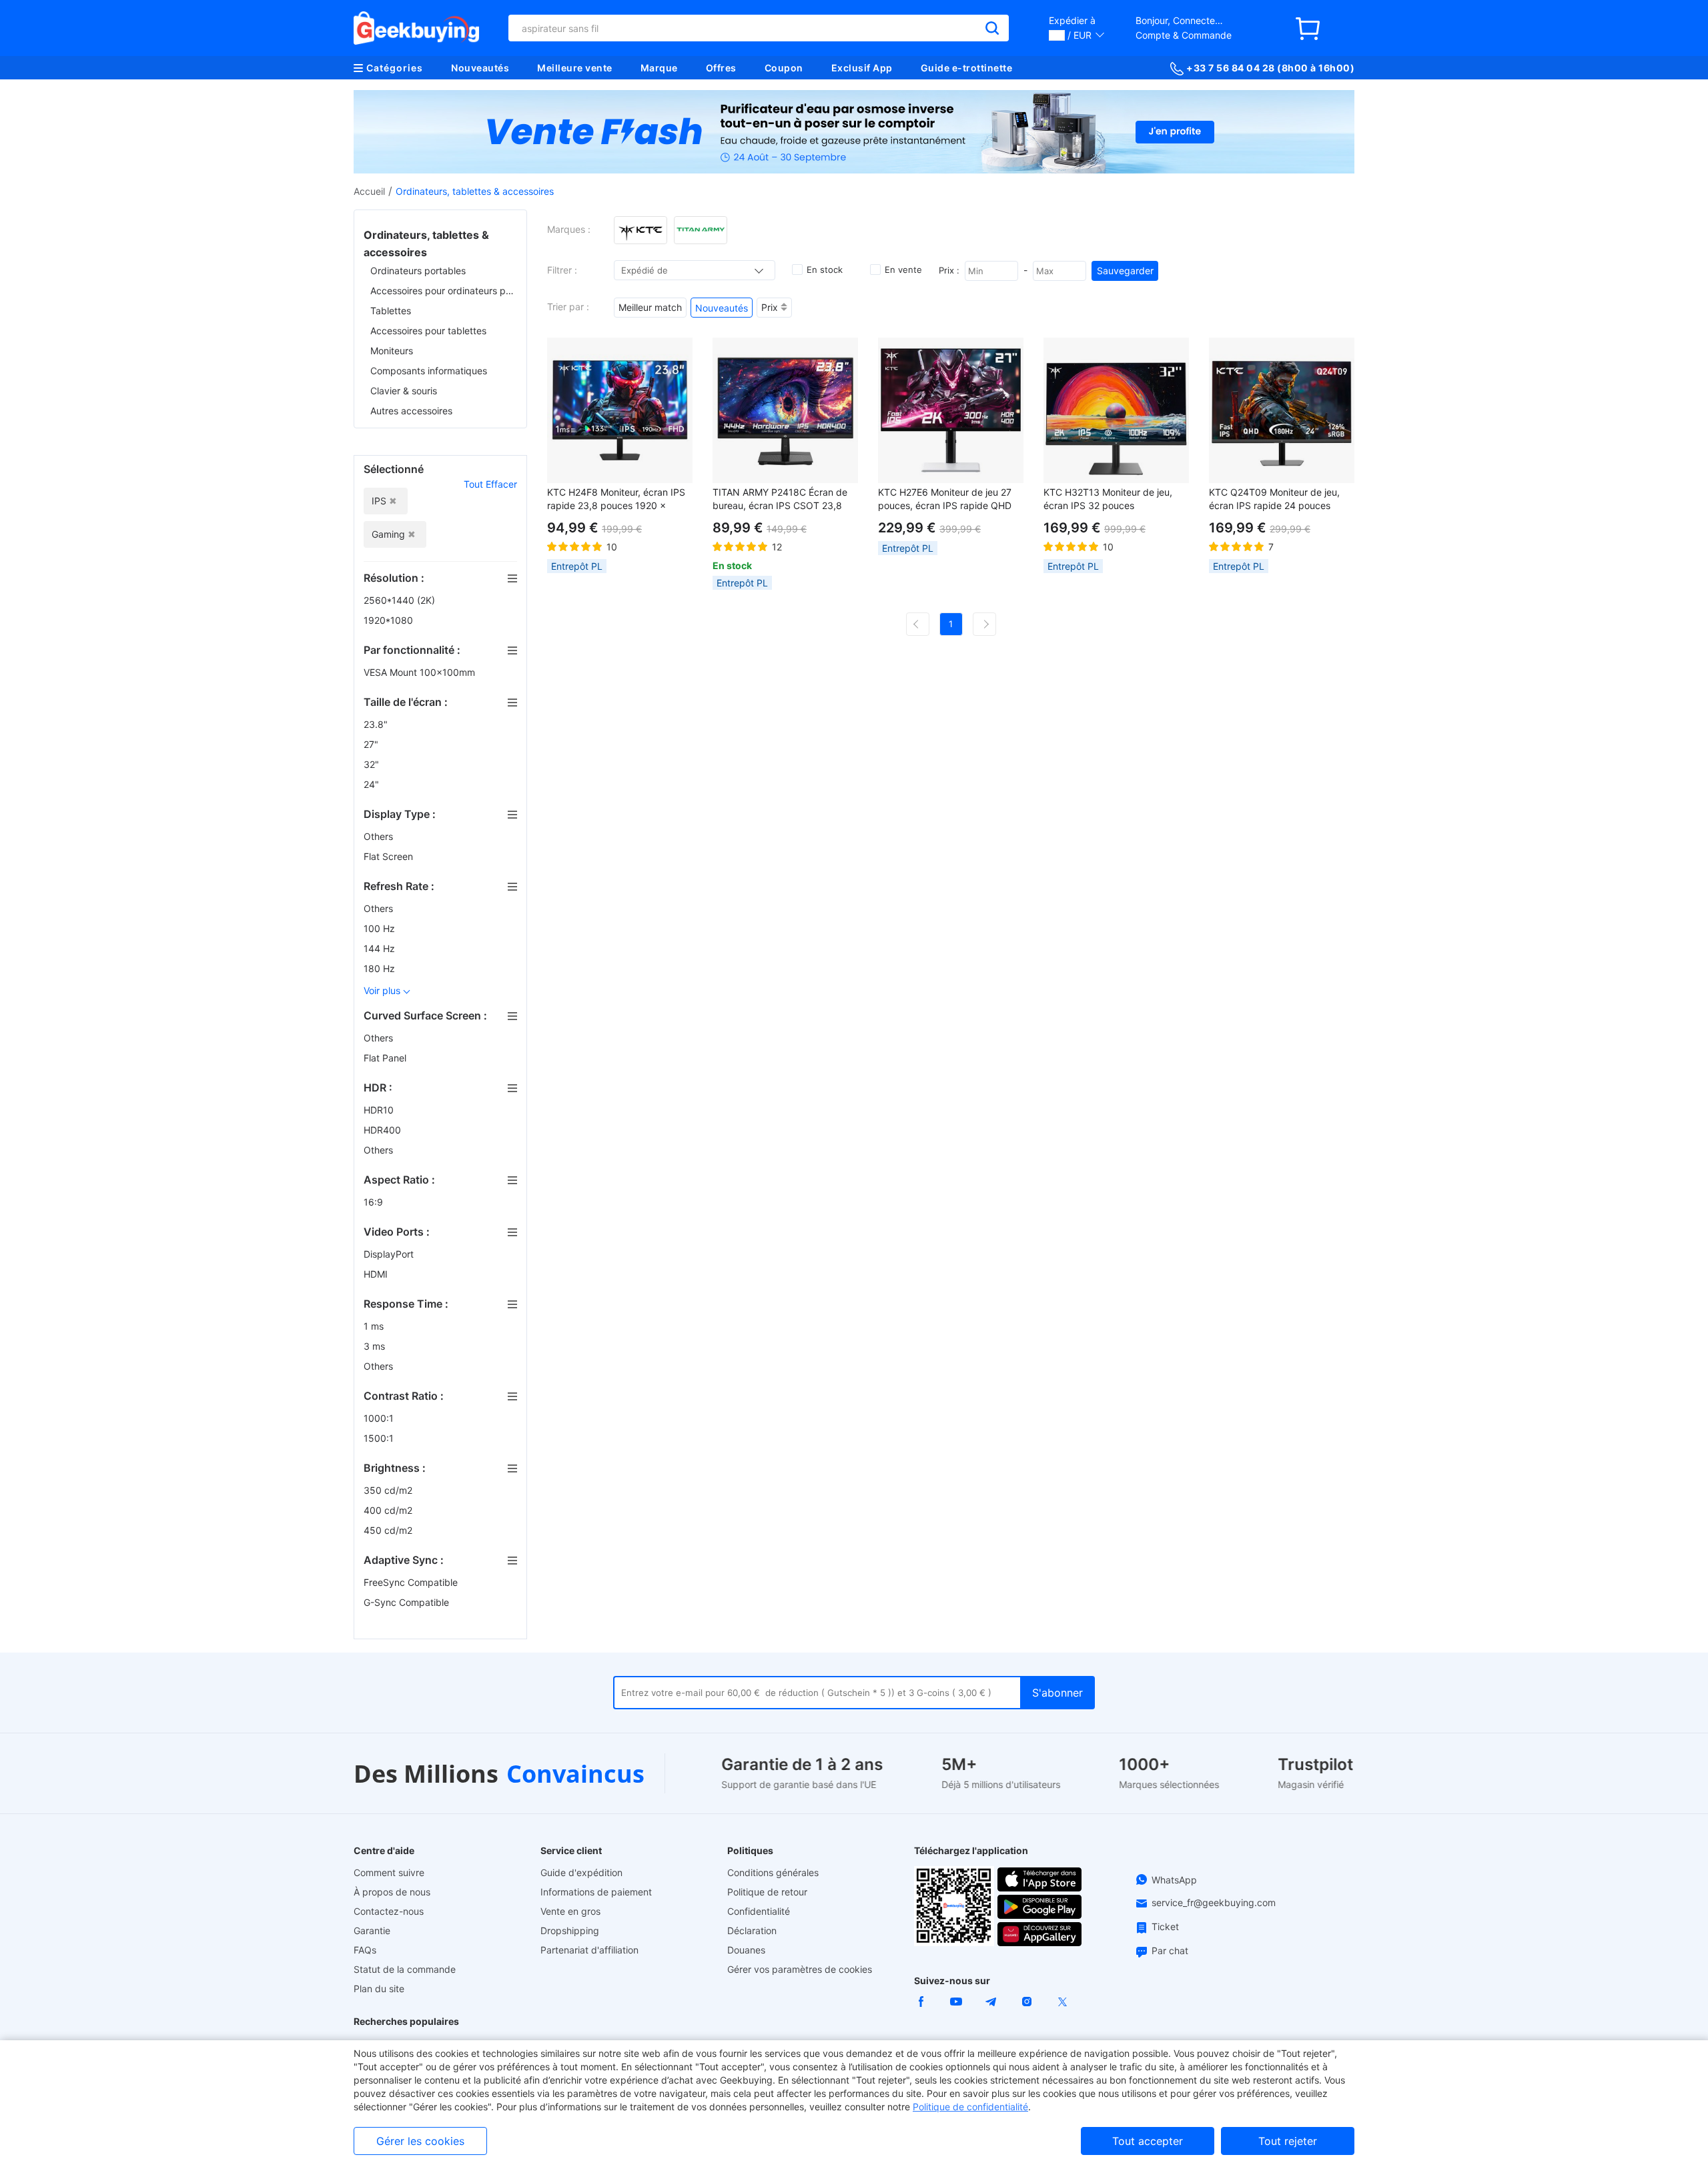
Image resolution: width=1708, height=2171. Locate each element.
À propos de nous (392, 1892)
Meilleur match (650, 307)
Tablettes (391, 311)
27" (372, 744)
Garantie (372, 1930)
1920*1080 (390, 620)
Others (380, 836)
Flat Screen (390, 856)
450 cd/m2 (389, 1530)
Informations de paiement (596, 1892)
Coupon (784, 68)
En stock (825, 270)
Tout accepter (1148, 2141)
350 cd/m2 (389, 1490)
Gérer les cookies (420, 2141)
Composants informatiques (429, 371)
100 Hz (381, 928)
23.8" (377, 724)
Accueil (369, 191)
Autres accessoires (411, 411)
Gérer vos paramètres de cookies (800, 1969)
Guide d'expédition (581, 1872)
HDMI (377, 1274)
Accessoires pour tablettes (428, 331)
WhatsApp (1174, 1880)
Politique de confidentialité (970, 2107)
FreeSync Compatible (412, 1582)
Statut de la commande (405, 1969)
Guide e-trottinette (967, 68)
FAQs (365, 1950)
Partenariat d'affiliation (589, 1950)
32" (373, 764)
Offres (721, 68)
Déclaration (752, 1930)
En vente (903, 270)
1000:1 (380, 1418)
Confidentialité (759, 1911)
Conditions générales (773, 1872)
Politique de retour (767, 1892)
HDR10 (380, 1110)
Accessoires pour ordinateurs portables (444, 291)
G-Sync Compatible (408, 1602)
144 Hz (381, 948)
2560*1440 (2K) (401, 600)
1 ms (375, 1326)
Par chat (1170, 1950)
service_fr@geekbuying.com (1214, 1902)
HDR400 (384, 1130)
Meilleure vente (575, 68)
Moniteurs (392, 351)
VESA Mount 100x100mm (421, 672)
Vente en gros (570, 1911)
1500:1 (380, 1438)
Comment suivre (389, 1872)
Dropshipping (570, 1930)
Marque (659, 68)
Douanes (746, 1950)
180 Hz (381, 968)
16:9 (375, 1202)
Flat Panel (386, 1058)
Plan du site (379, 1989)
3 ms (376, 1346)
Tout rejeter (1288, 2141)
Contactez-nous (389, 1911)
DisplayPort (390, 1254)
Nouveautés (480, 68)
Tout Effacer (490, 484)
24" (373, 784)
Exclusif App (862, 68)
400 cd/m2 (389, 1510)
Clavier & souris (404, 391)
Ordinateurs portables (418, 271)
